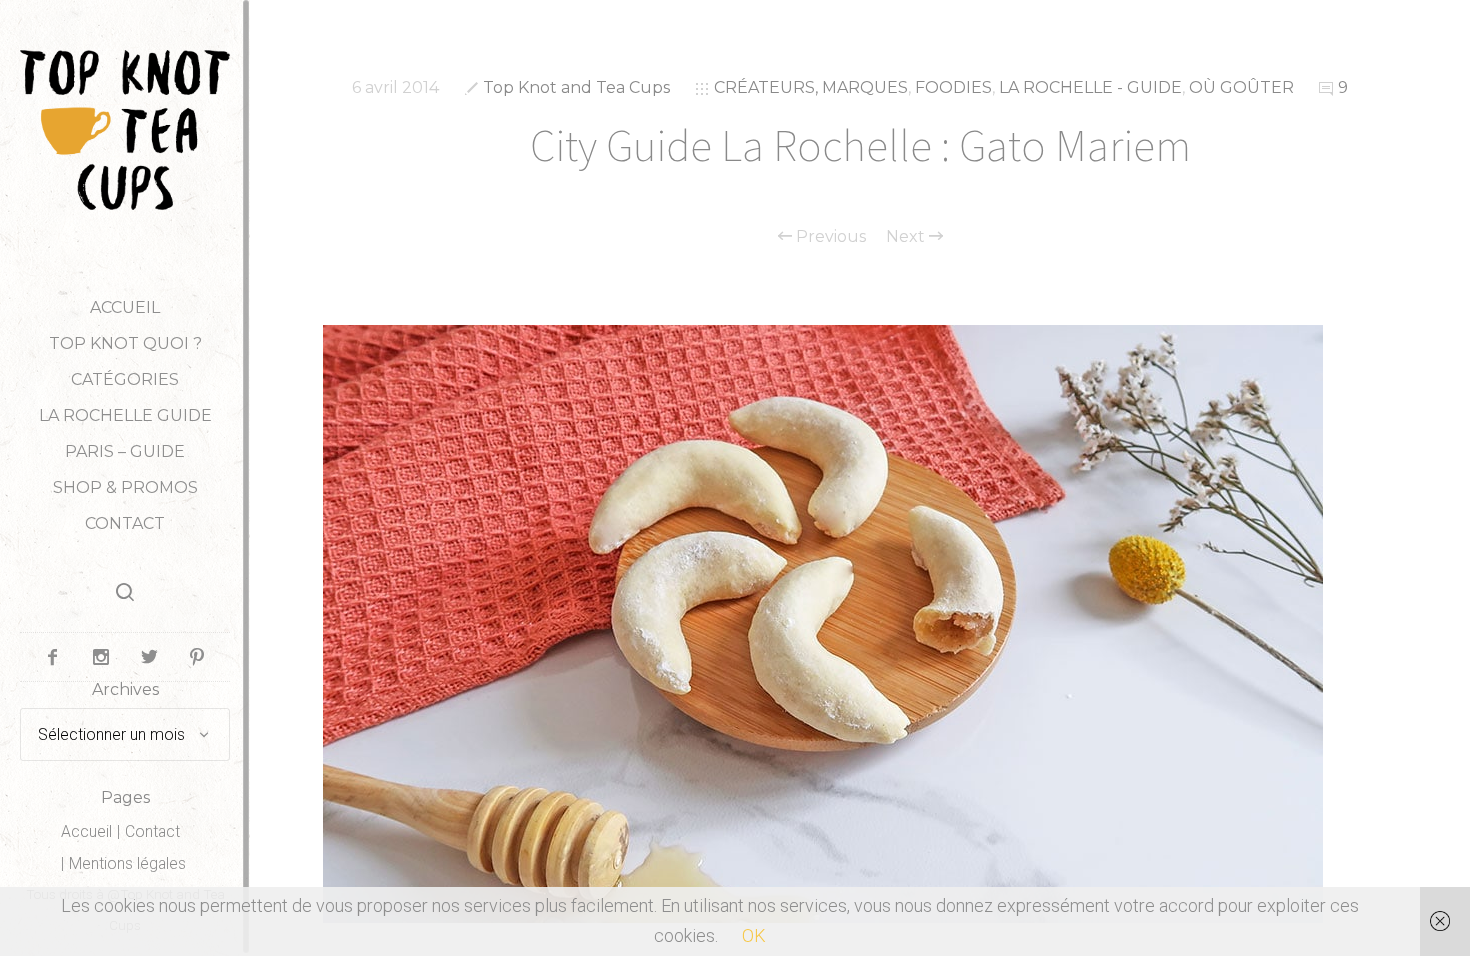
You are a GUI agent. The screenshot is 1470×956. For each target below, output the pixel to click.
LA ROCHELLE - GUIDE (1090, 87)
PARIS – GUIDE (125, 451)
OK (754, 935)
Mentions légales (127, 863)
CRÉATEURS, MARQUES (811, 87)
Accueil (125, 307)
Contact (125, 523)
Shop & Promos (125, 487)
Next (907, 237)
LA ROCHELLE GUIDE (125, 415)
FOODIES (953, 87)
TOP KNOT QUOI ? (125, 343)
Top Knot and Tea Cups (576, 87)
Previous (829, 237)
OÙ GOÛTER (1241, 87)
